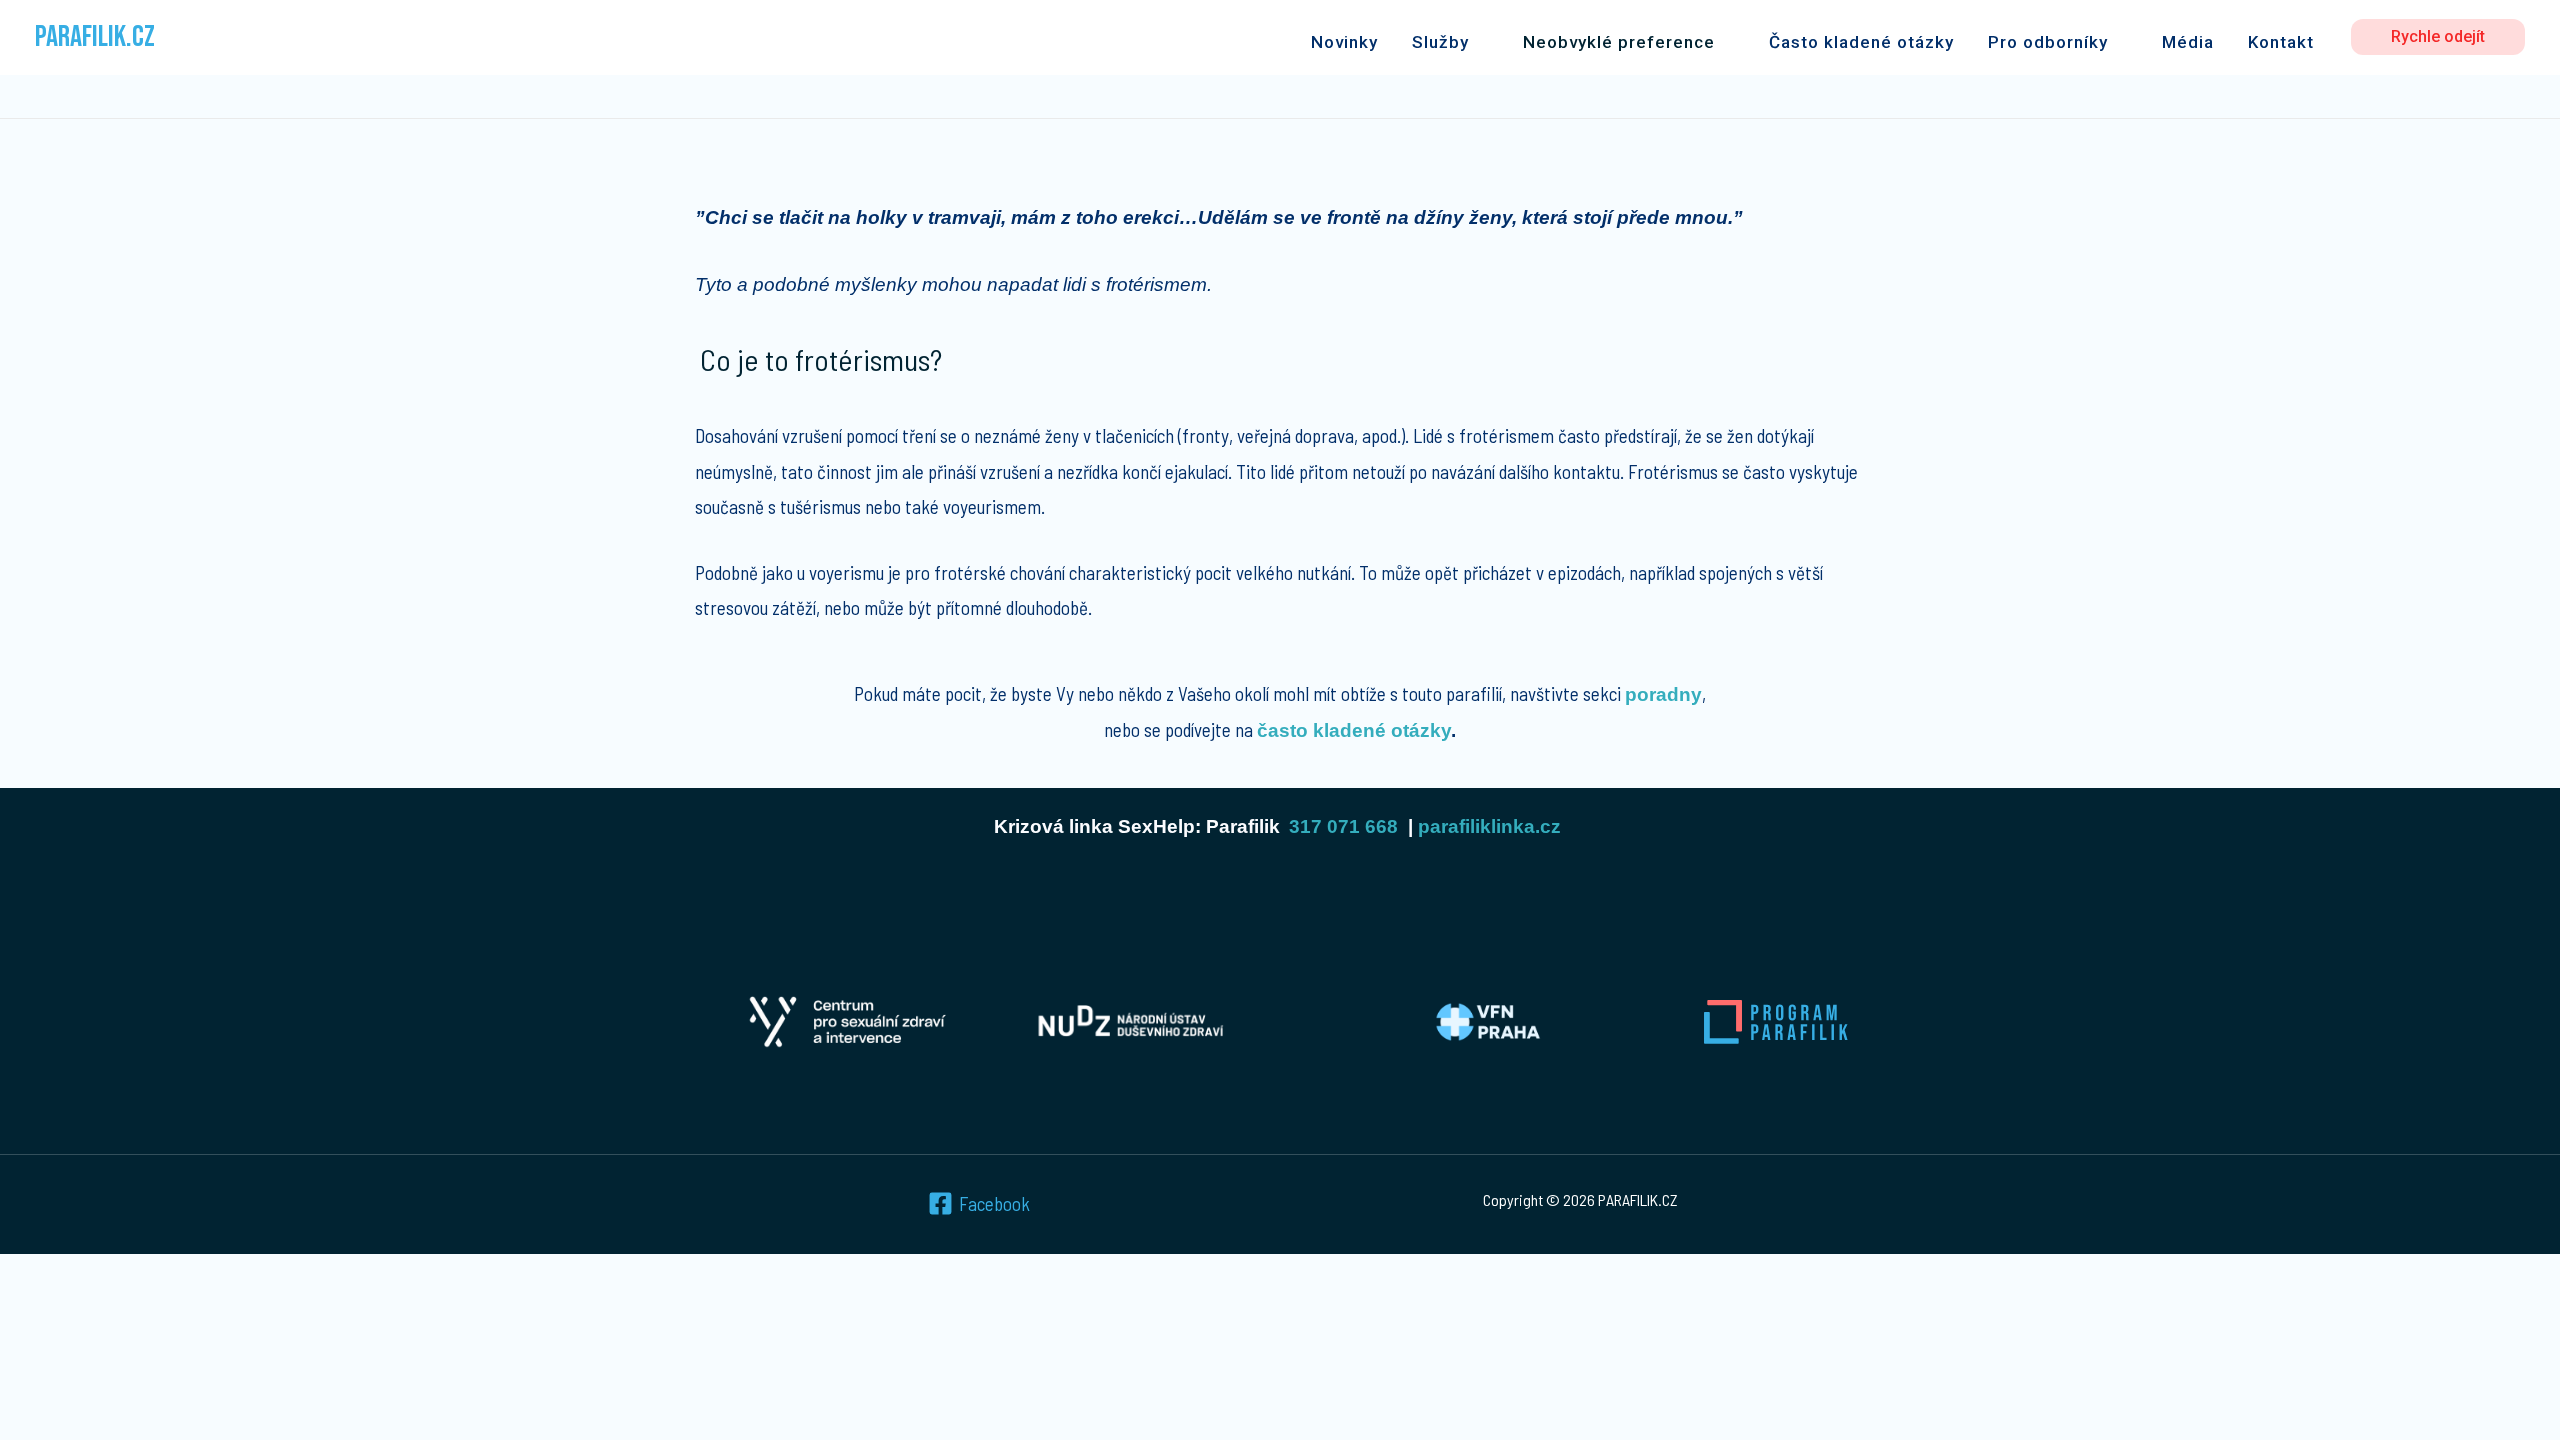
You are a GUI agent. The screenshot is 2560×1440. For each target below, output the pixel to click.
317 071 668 (1343, 826)
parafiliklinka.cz (1489, 826)
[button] (2438, 37)
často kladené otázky (1354, 730)
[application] (1479, 42)
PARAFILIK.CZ (95, 37)
